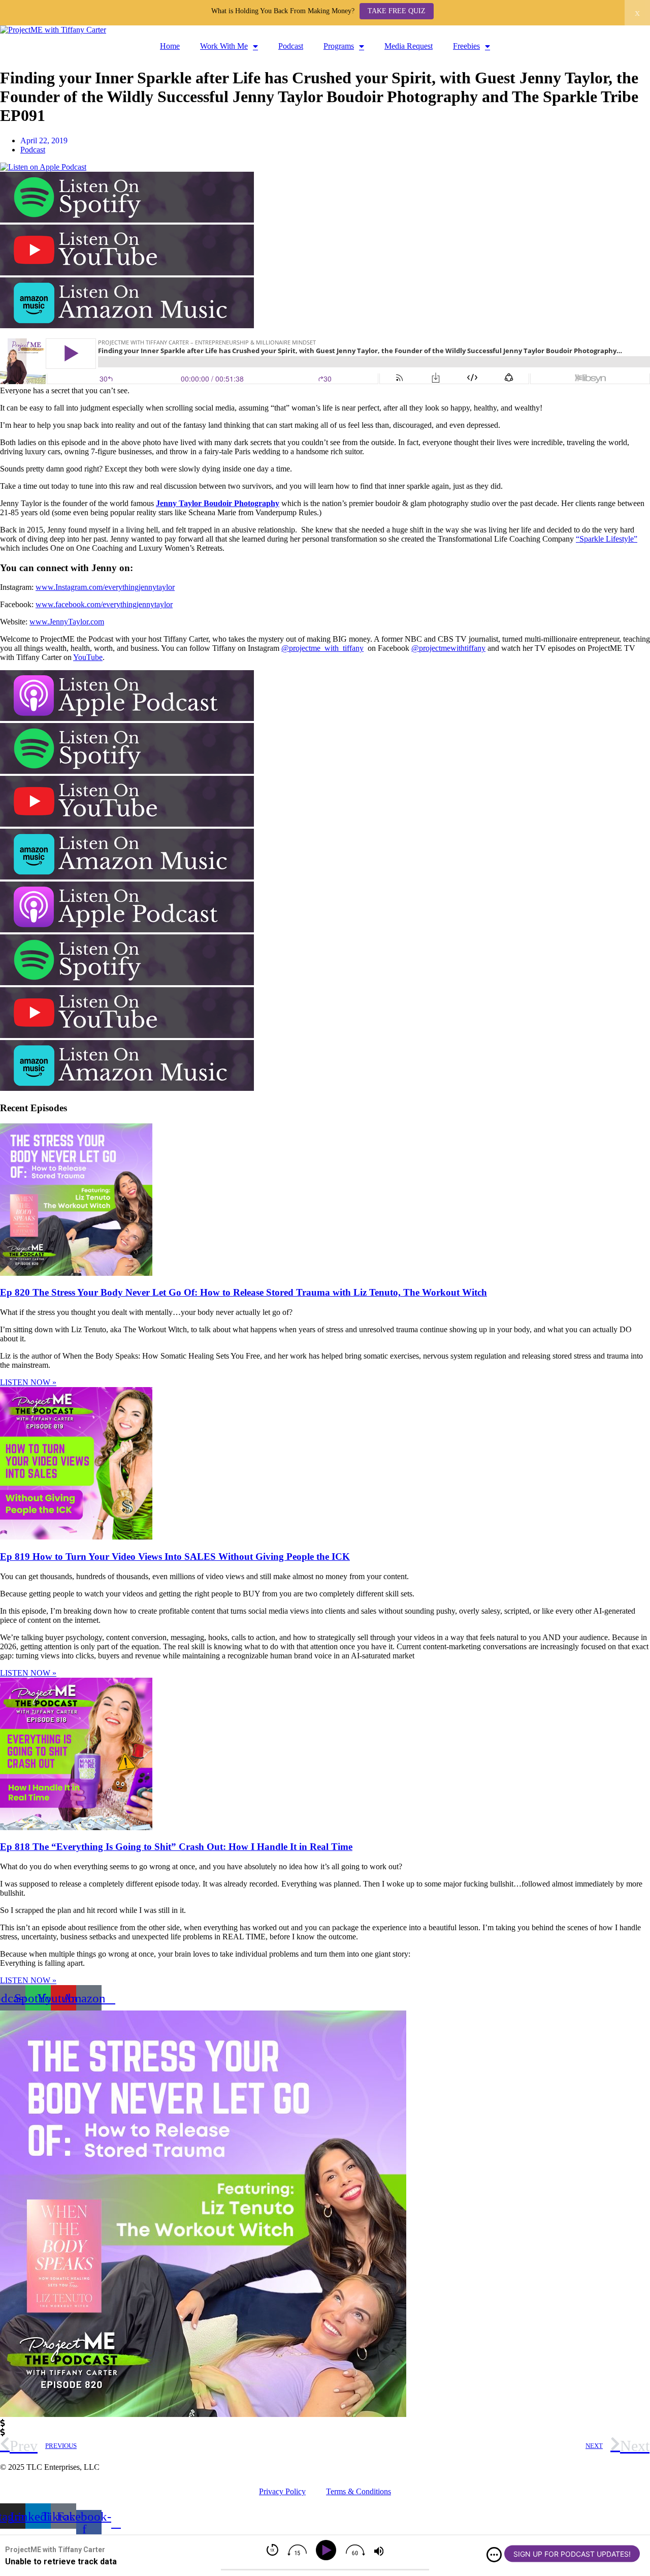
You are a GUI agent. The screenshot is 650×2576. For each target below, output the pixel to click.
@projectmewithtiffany (448, 648)
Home (170, 46)
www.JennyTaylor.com (67, 622)
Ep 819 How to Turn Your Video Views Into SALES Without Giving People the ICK (175, 1557)
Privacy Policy (282, 2491)
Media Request (409, 46)
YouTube (88, 657)
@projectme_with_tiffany (322, 648)
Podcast (291, 46)
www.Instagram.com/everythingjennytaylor (105, 587)
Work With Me (224, 46)
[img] (494, 2555)
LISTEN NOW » (28, 1382)
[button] (325, 2424)
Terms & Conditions (359, 2491)
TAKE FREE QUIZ (397, 11)
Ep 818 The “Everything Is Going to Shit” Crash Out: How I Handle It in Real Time (176, 1847)
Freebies (466, 46)
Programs (339, 46)
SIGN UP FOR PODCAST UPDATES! (572, 2554)
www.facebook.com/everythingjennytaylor (104, 604)
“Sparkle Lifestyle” (607, 539)
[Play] (328, 2550)
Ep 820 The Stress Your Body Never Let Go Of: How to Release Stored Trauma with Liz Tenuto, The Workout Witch (243, 1292)
